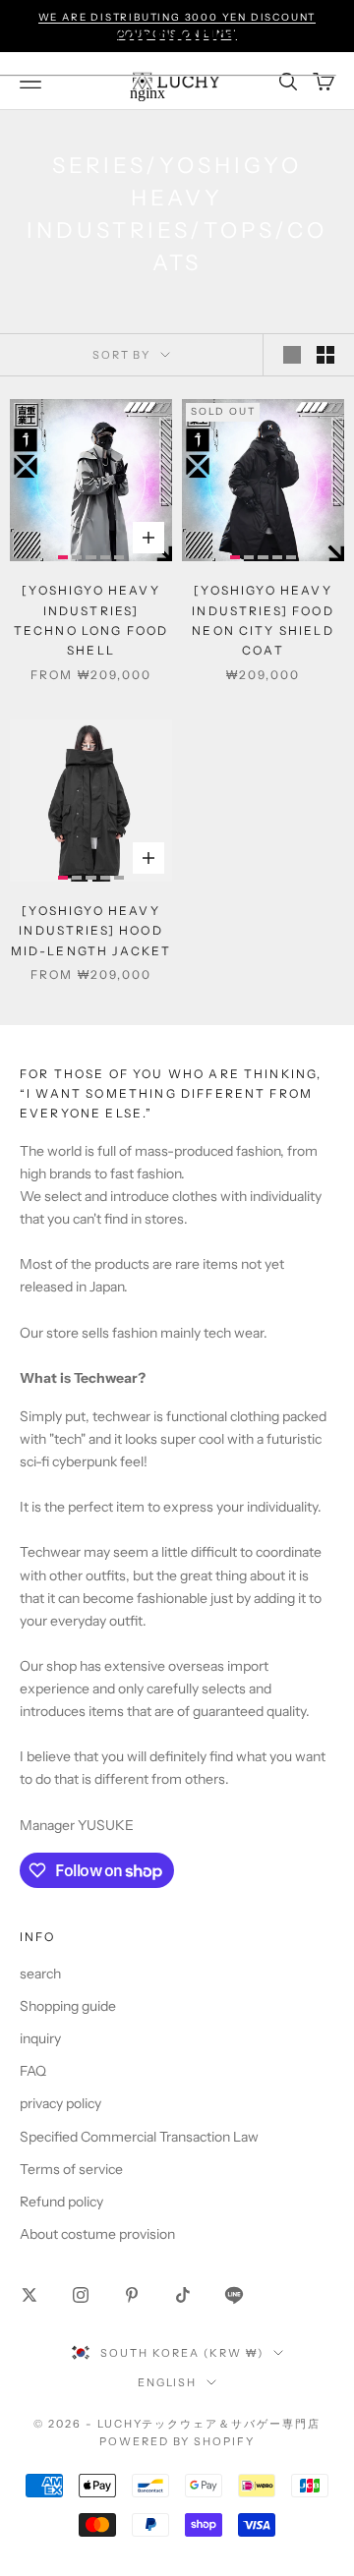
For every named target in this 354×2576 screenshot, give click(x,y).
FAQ (33, 2071)
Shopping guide (68, 2006)
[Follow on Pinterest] (132, 2295)
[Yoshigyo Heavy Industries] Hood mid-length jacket (91, 931)
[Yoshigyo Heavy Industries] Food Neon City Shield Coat (263, 620)
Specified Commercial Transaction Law (139, 2137)
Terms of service (71, 2169)
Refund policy (61, 2202)
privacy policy (60, 2103)
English (168, 2382)
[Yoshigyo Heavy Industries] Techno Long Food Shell (91, 620)
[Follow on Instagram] (81, 2295)
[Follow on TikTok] (183, 2295)
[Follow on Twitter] (29, 2295)
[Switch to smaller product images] (325, 355)
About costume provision (97, 2234)
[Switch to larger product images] (292, 355)
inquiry (40, 2038)
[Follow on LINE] (234, 2295)
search (40, 1974)
